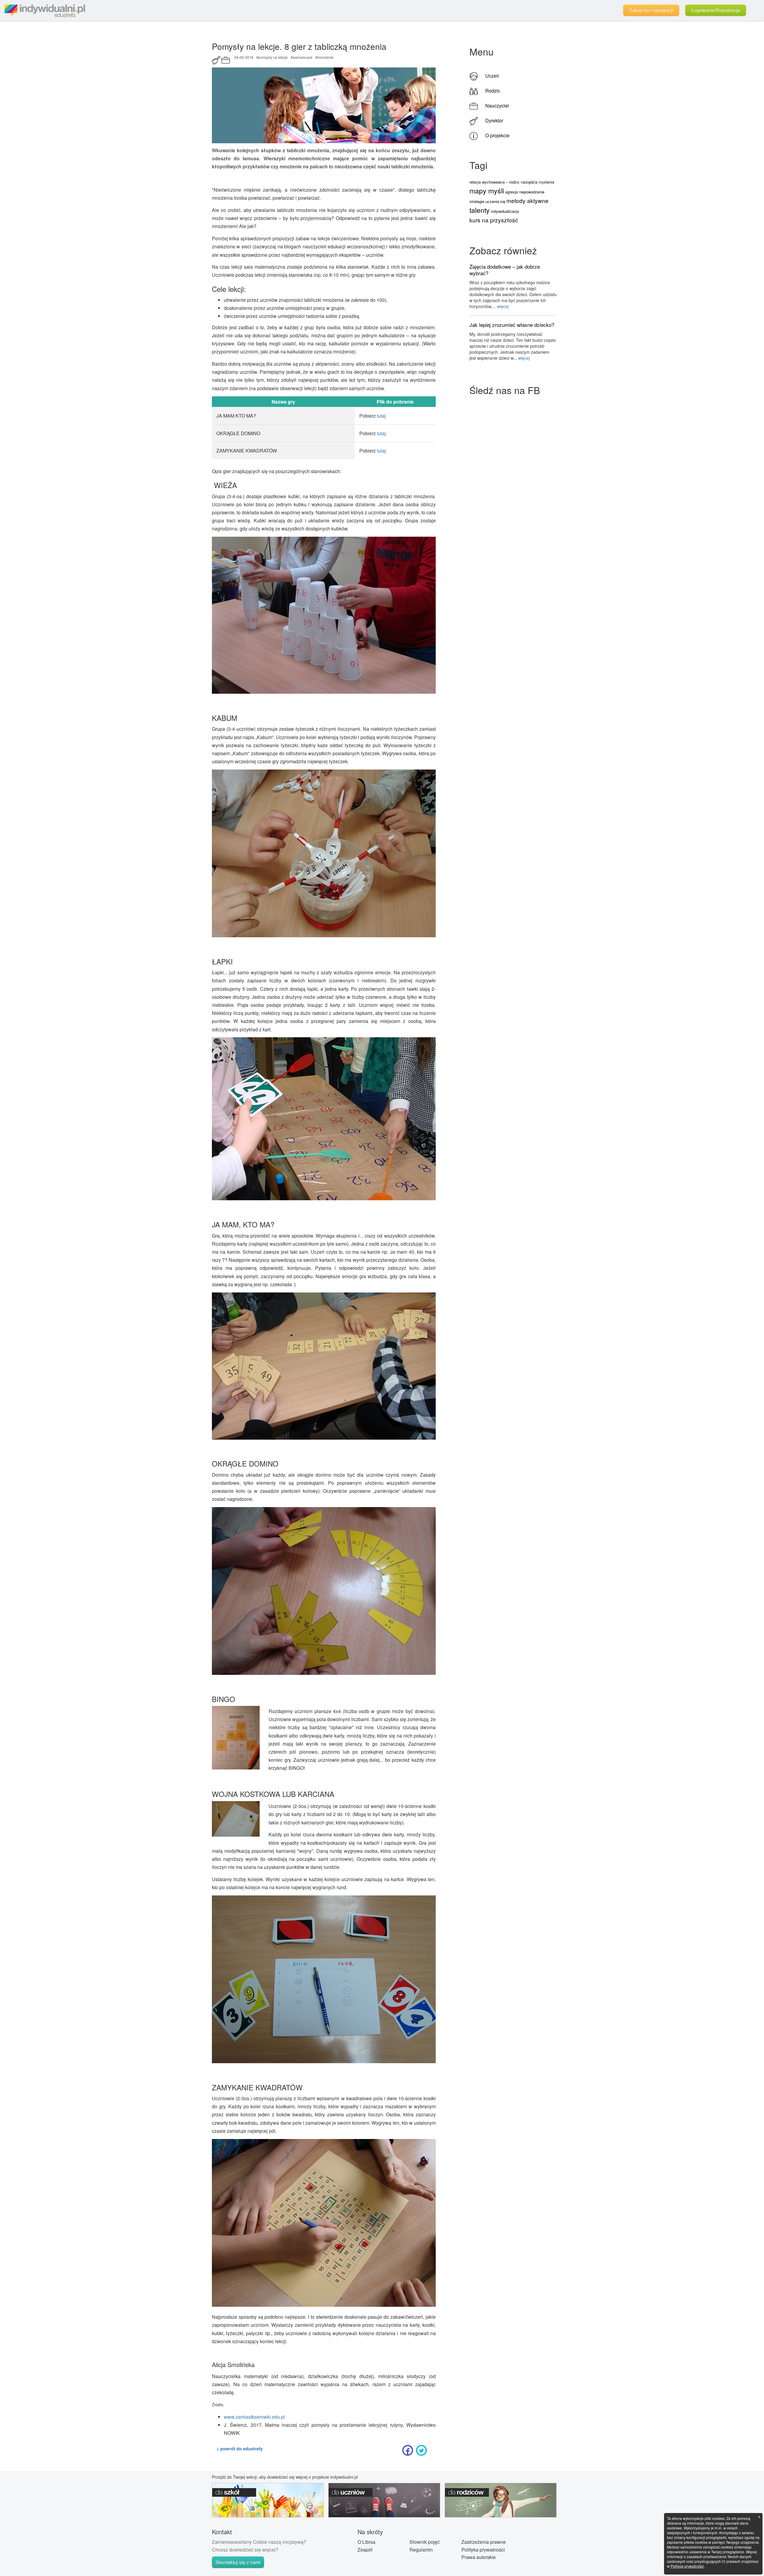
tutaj (381, 416)
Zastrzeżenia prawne (484, 2542)
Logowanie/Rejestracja (716, 10)
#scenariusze (302, 57)
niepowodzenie (532, 192)
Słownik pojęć (425, 2542)
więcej (503, 306)
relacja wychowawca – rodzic (495, 182)
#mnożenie (325, 57)
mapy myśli (487, 191)
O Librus (366, 2542)
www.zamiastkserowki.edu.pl (254, 2417)
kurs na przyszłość (494, 220)
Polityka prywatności (483, 2550)
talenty (480, 210)
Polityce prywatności (687, 2566)
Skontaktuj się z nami (238, 2562)
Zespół (365, 2550)
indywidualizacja (505, 211)
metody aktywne (527, 200)
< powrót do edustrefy (239, 2449)
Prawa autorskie (479, 2557)
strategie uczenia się (487, 201)
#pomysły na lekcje (272, 57)
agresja (512, 192)
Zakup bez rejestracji (651, 10)
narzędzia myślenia (537, 182)
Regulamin (421, 2550)
